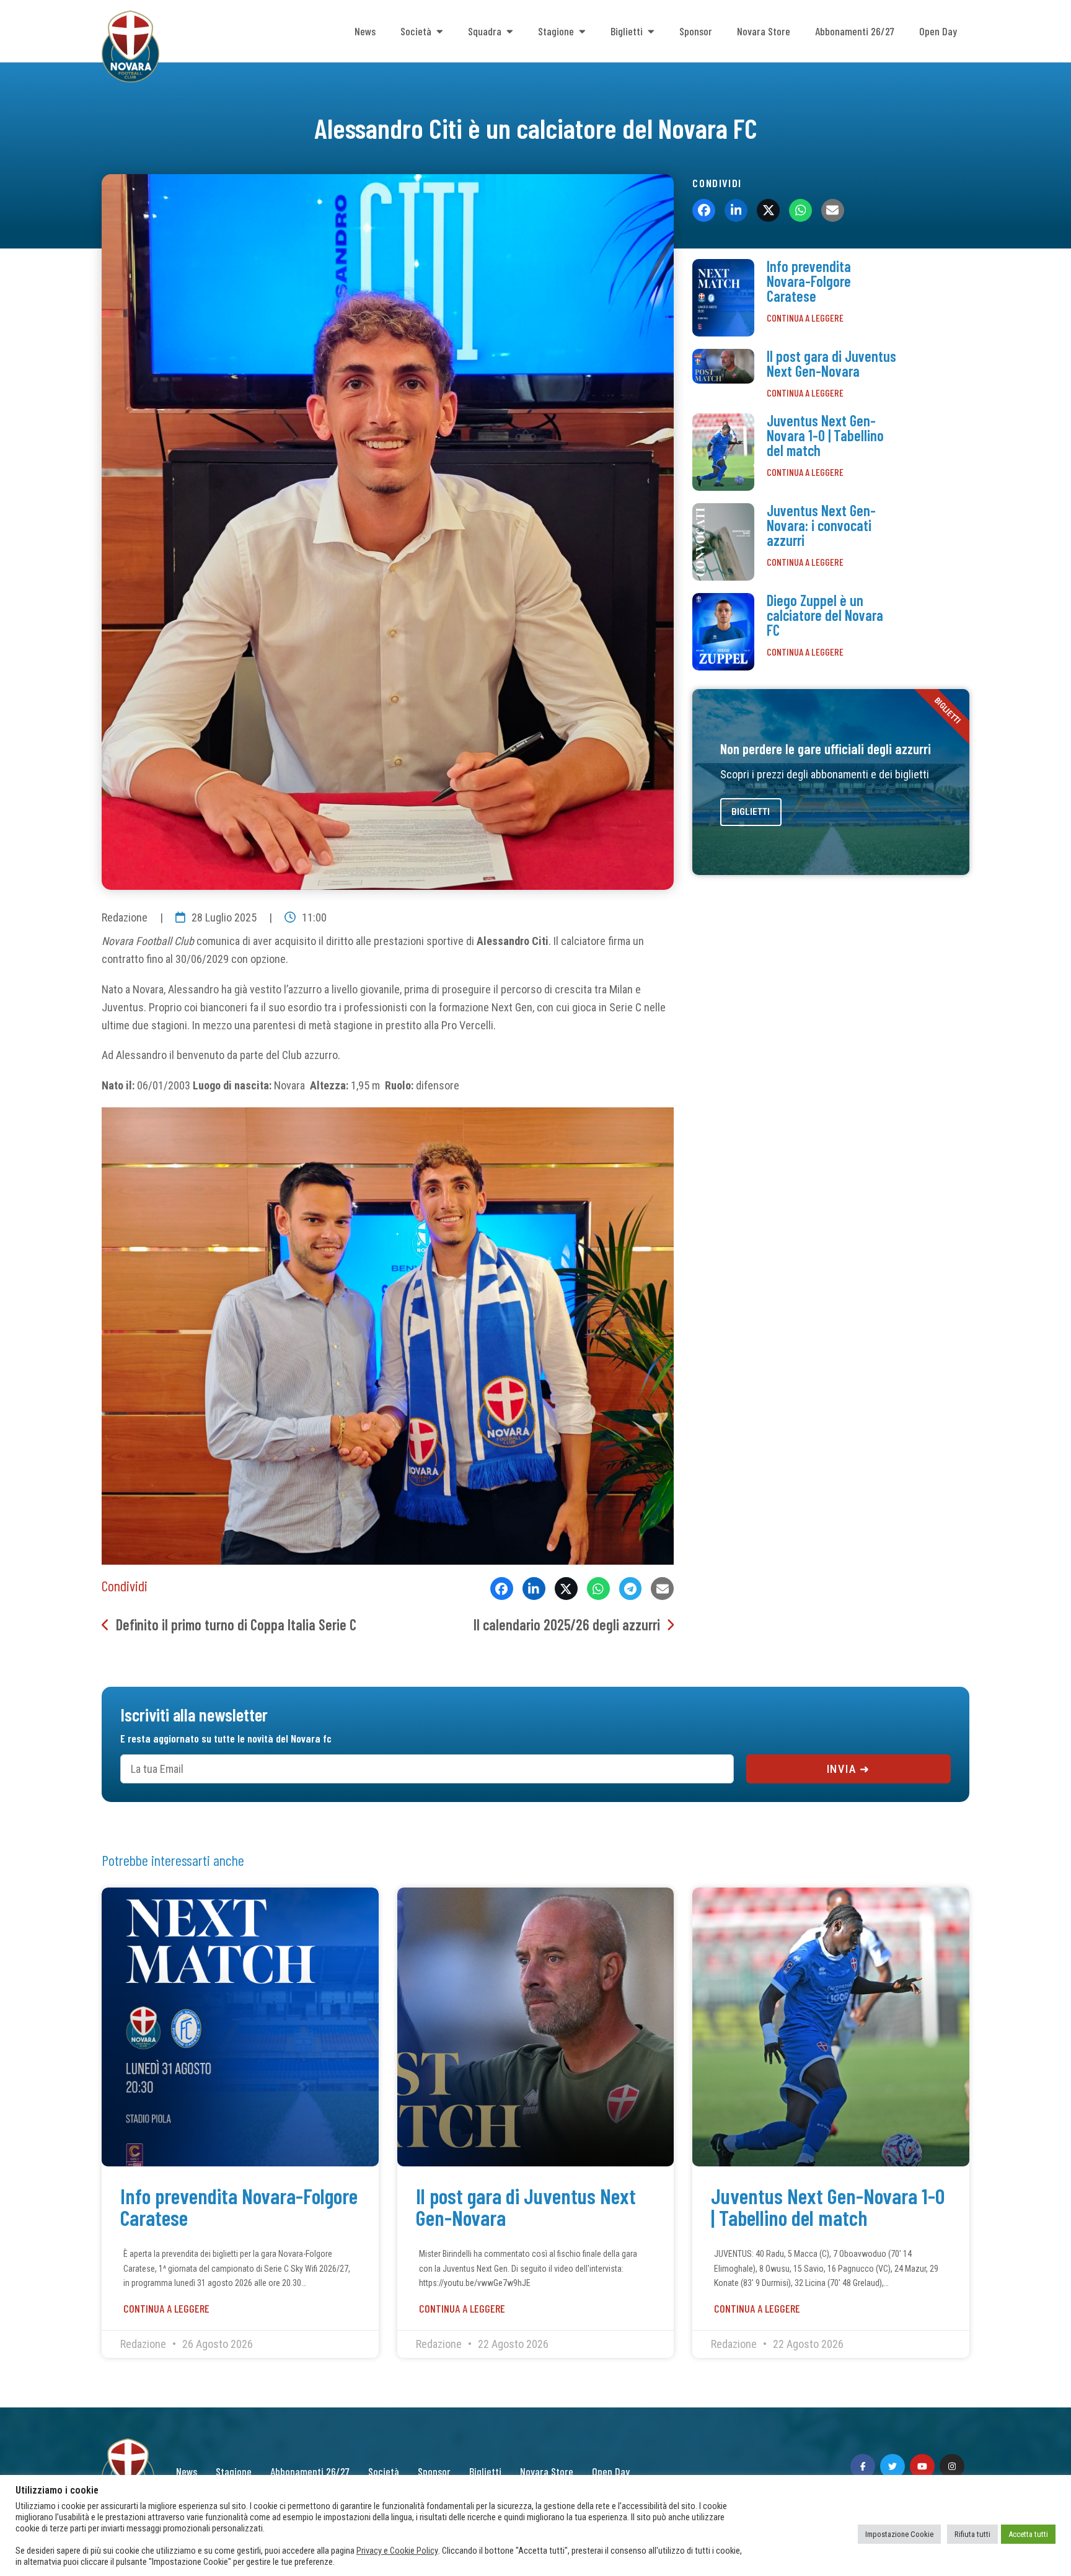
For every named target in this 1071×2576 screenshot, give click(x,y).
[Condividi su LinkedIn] (534, 1589)
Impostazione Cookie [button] (899, 2534)
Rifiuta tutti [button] (972, 2534)
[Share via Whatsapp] (598, 1589)
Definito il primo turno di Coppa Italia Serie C (236, 1624)
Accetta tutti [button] (1028, 2534)
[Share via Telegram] (631, 1589)
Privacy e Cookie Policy (397, 2551)
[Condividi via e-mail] (662, 1589)
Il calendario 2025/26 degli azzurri (567, 1624)
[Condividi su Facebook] (502, 1589)
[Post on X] (566, 1589)
